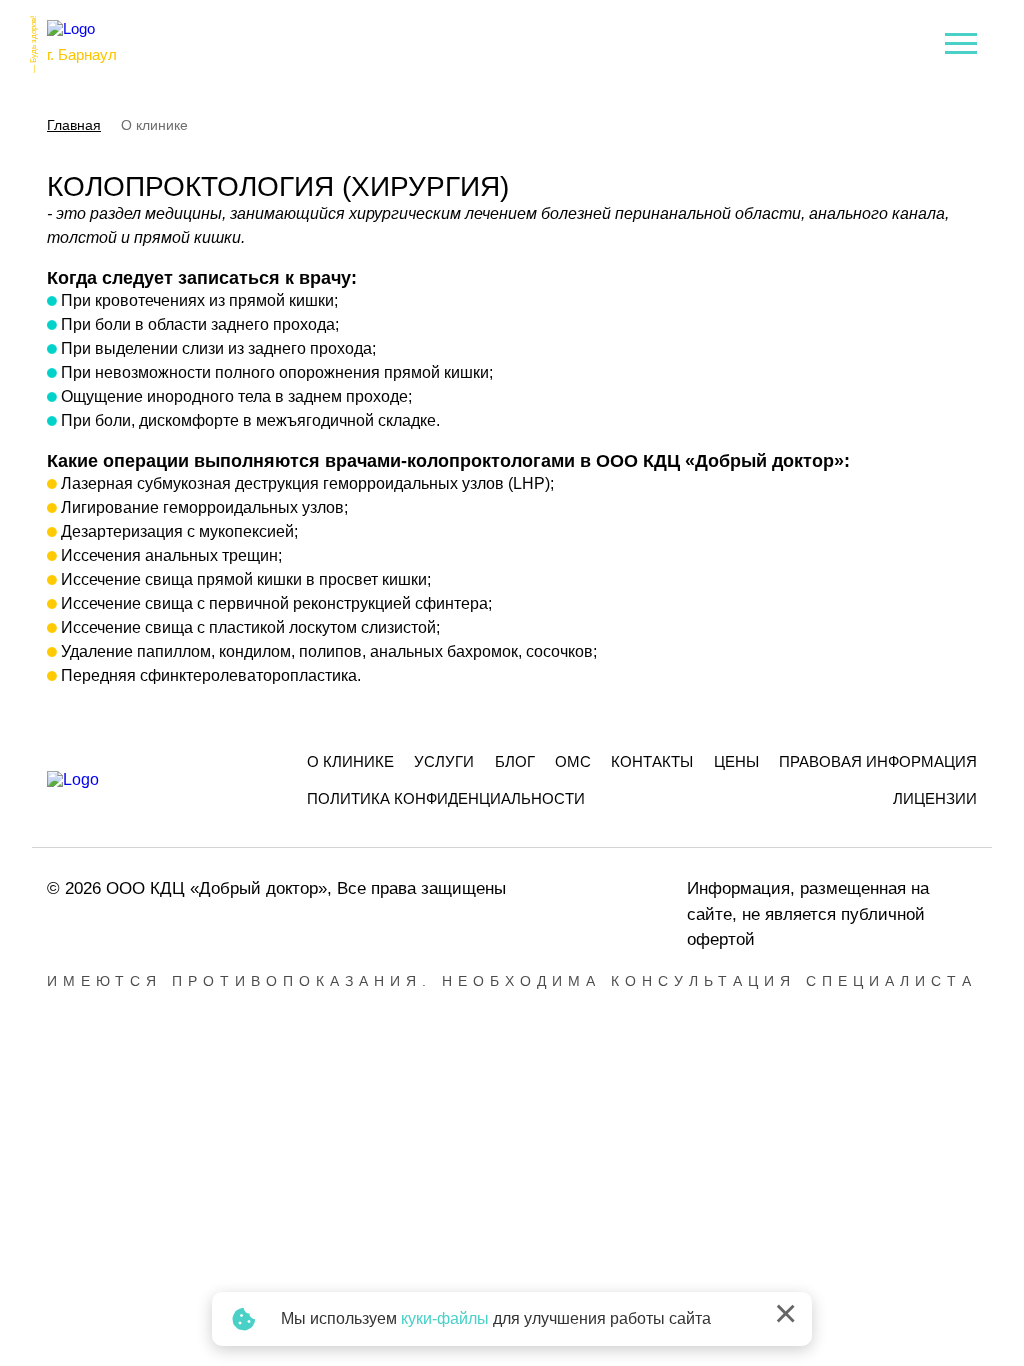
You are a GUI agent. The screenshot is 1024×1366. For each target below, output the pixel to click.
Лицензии (935, 798)
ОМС (573, 761)
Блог (515, 761)
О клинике (350, 761)
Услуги (444, 761)
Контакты (652, 761)
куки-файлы (445, 1318)
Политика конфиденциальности (446, 798)
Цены (736, 761)
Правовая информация (878, 761)
